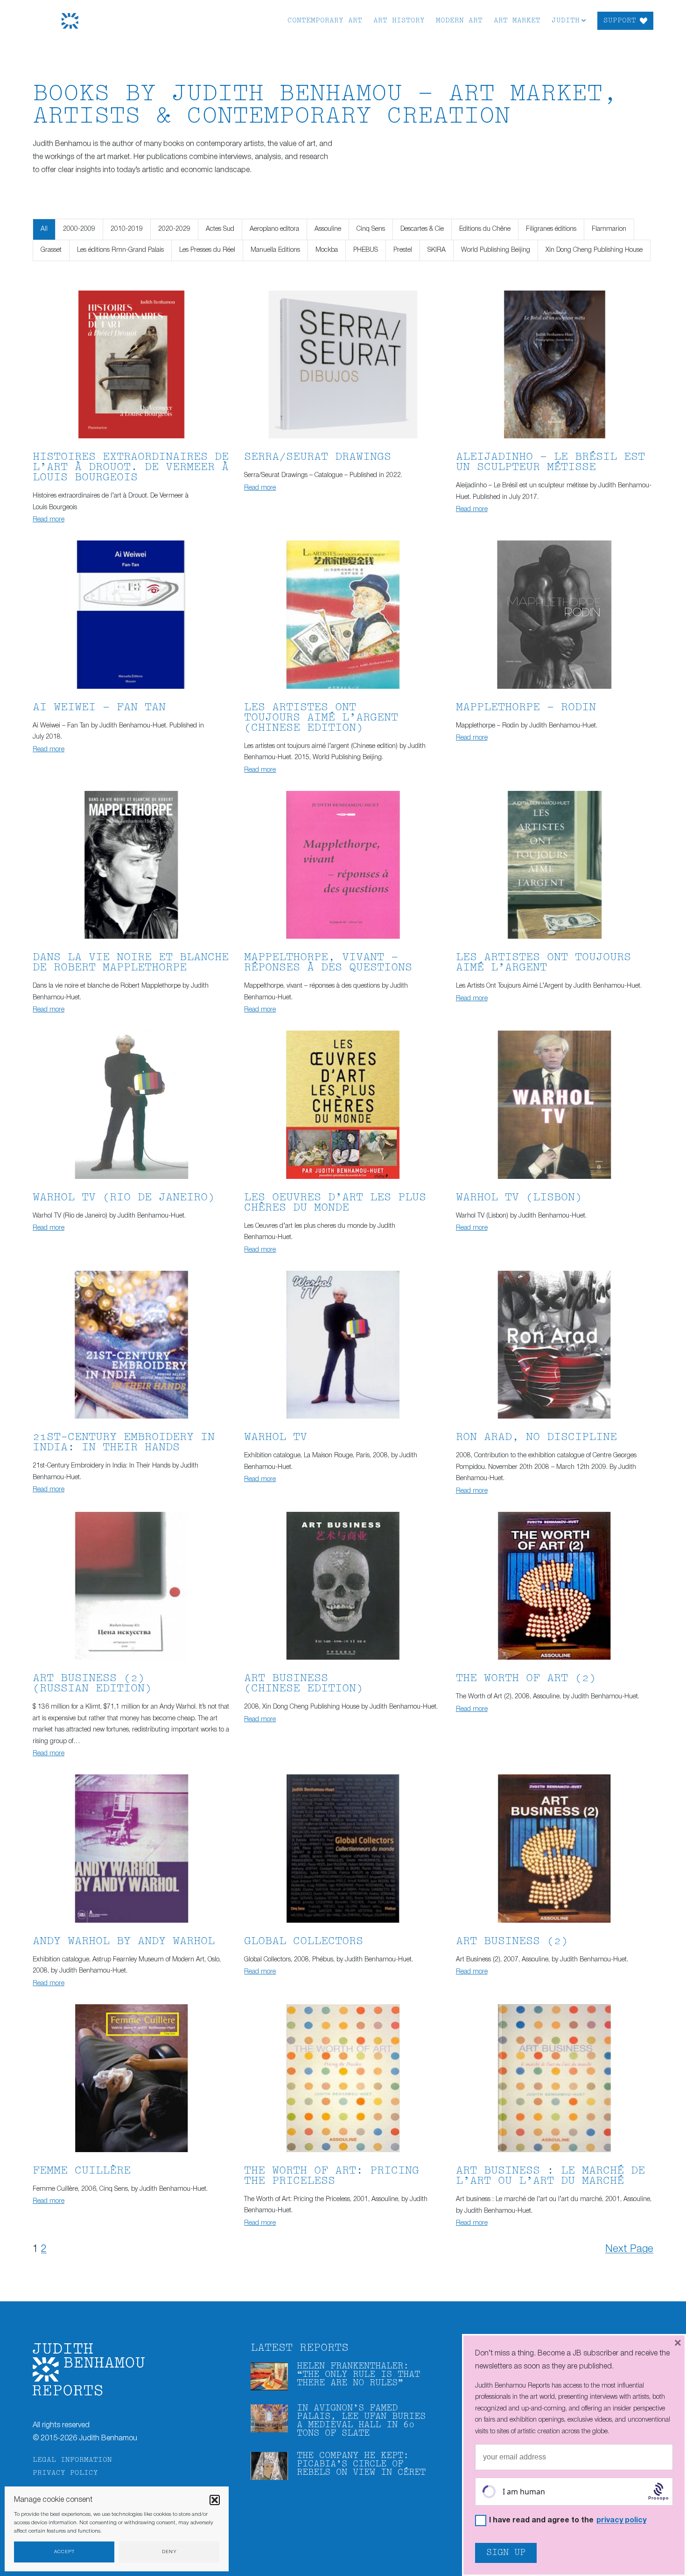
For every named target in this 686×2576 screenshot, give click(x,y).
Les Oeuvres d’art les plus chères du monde (335, 1203)
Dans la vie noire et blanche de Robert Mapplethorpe (131, 963)
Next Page (629, 2249)
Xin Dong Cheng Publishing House (594, 250)
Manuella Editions (275, 250)
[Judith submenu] (584, 20)
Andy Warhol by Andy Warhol (124, 1942)
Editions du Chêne (485, 229)
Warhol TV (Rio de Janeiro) (124, 1198)
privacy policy (621, 2521)
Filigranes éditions (551, 229)
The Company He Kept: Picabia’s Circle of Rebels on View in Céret (361, 2464)
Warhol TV (276, 1437)
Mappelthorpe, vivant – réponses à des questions (328, 963)
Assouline (328, 229)
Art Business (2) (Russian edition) (92, 1684)
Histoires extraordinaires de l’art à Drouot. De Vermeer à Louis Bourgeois (131, 467)
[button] (215, 2500)
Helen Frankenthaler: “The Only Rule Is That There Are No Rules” (358, 2375)
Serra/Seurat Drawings (318, 457)
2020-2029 (174, 229)
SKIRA (437, 250)
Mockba (327, 250)
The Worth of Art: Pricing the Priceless (332, 2176)
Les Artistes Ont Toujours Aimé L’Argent (543, 963)
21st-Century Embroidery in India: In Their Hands (124, 1443)
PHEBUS (366, 250)
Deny (169, 2552)
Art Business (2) (512, 1942)
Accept (64, 2552)
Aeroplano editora (274, 229)
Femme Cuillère (82, 2171)
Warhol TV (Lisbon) (519, 1198)
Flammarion (609, 229)
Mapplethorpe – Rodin (526, 708)
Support (620, 21)
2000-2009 (79, 229)
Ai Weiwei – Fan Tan (99, 708)
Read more (49, 520)
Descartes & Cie (422, 229)
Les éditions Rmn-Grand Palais (120, 250)
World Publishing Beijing (496, 250)
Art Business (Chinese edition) (304, 1684)
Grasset (51, 250)
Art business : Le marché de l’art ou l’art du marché (550, 2176)
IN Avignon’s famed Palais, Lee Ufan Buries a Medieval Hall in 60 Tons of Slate (361, 2421)
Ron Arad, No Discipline (536, 1437)
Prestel (403, 250)
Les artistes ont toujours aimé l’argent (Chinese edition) (321, 718)
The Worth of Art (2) (526, 1679)
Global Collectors (304, 1942)
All (44, 229)
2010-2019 (127, 229)
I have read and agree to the (568, 2521)
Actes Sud (220, 229)
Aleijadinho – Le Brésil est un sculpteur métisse (550, 462)
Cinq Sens (371, 229)
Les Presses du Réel (207, 250)
